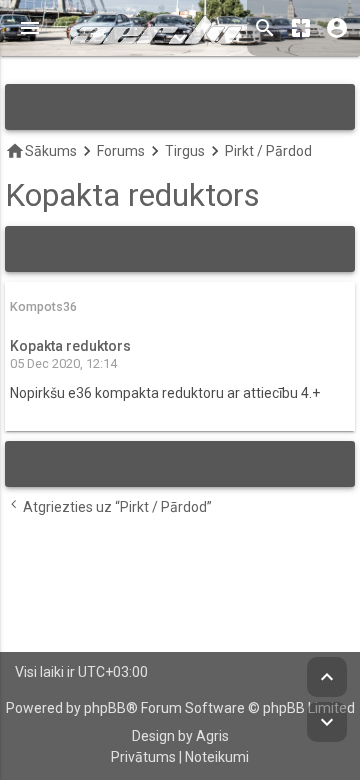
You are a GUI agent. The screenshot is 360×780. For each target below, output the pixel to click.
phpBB (105, 708)
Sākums (41, 151)
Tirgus (185, 151)
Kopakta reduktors (132, 195)
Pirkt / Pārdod (268, 151)
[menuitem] (143, 757)
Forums (121, 151)
